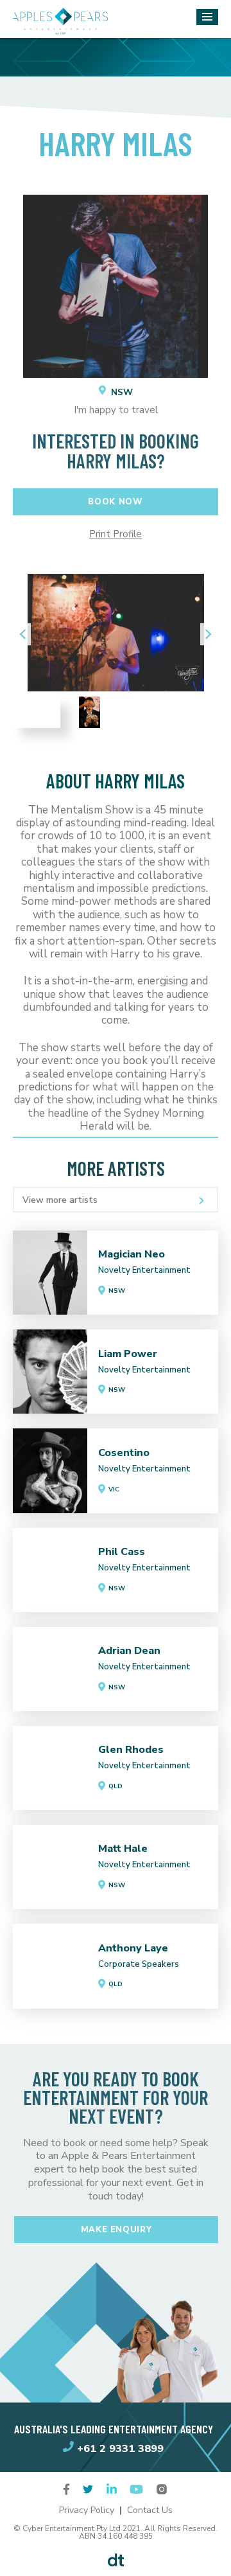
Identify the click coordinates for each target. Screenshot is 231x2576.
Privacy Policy (87, 2510)
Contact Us (150, 2510)
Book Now (115, 502)
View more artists (60, 1200)
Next (205, 635)
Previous (26, 635)
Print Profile (116, 534)
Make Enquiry (116, 2230)
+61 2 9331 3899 (120, 2448)
